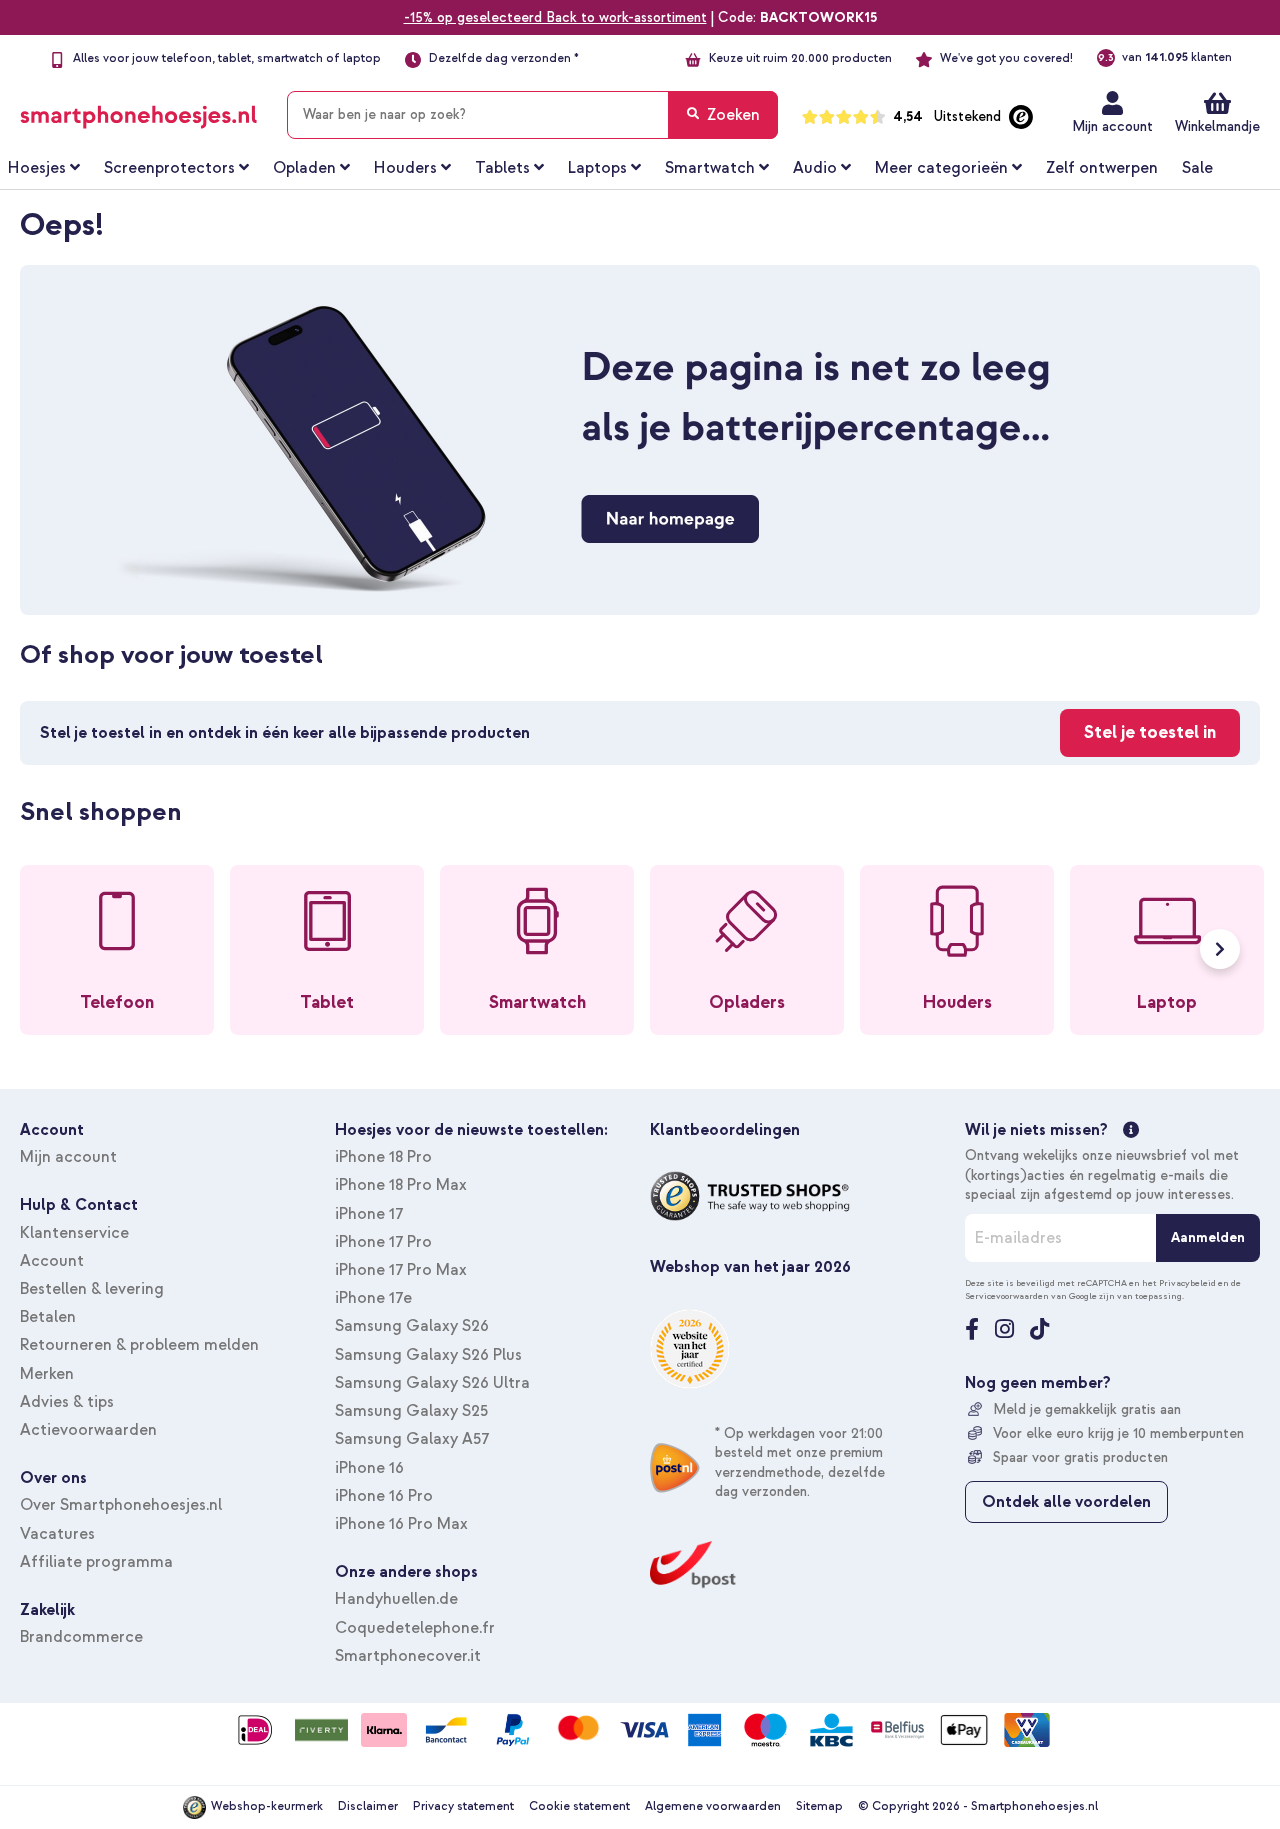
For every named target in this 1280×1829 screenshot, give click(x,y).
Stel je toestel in (1150, 732)
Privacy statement (463, 1806)
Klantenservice (74, 1233)
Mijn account (1112, 126)
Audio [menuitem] (815, 168)
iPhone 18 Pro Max (401, 1185)
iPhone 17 (369, 1214)
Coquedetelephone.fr (415, 1628)
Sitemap (819, 1806)
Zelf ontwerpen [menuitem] (1102, 168)
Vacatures (57, 1534)
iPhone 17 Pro (383, 1242)
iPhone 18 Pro (383, 1157)
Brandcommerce (81, 1637)
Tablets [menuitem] (502, 168)
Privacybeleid (1187, 1283)
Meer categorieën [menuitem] (941, 168)
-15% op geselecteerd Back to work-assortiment (555, 17)
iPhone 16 (369, 1468)
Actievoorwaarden (88, 1430)
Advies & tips (67, 1402)
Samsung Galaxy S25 (411, 1411)
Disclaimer (368, 1806)
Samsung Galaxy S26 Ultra (432, 1383)
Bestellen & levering (92, 1289)
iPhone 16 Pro (384, 1496)
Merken (47, 1374)
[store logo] (138, 111)
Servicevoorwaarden (1007, 1296)
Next (1220, 949)
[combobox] (532, 115)
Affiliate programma (96, 1562)
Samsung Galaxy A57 (412, 1439)
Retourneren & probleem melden (139, 1345)
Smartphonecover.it (408, 1656)
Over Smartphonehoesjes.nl (121, 1505)
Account (52, 1261)
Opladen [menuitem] (304, 168)
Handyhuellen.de (396, 1599)
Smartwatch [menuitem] (710, 168)
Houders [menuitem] (405, 168)
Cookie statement (579, 1806)
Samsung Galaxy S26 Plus (428, 1355)
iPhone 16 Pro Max (401, 1524)
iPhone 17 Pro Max (401, 1270)
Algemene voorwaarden (713, 1806)
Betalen (48, 1317)
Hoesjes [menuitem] (37, 168)
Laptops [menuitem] (597, 168)
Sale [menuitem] (1197, 168)
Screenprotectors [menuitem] (169, 168)
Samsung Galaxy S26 (412, 1326)
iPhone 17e (373, 1298)
